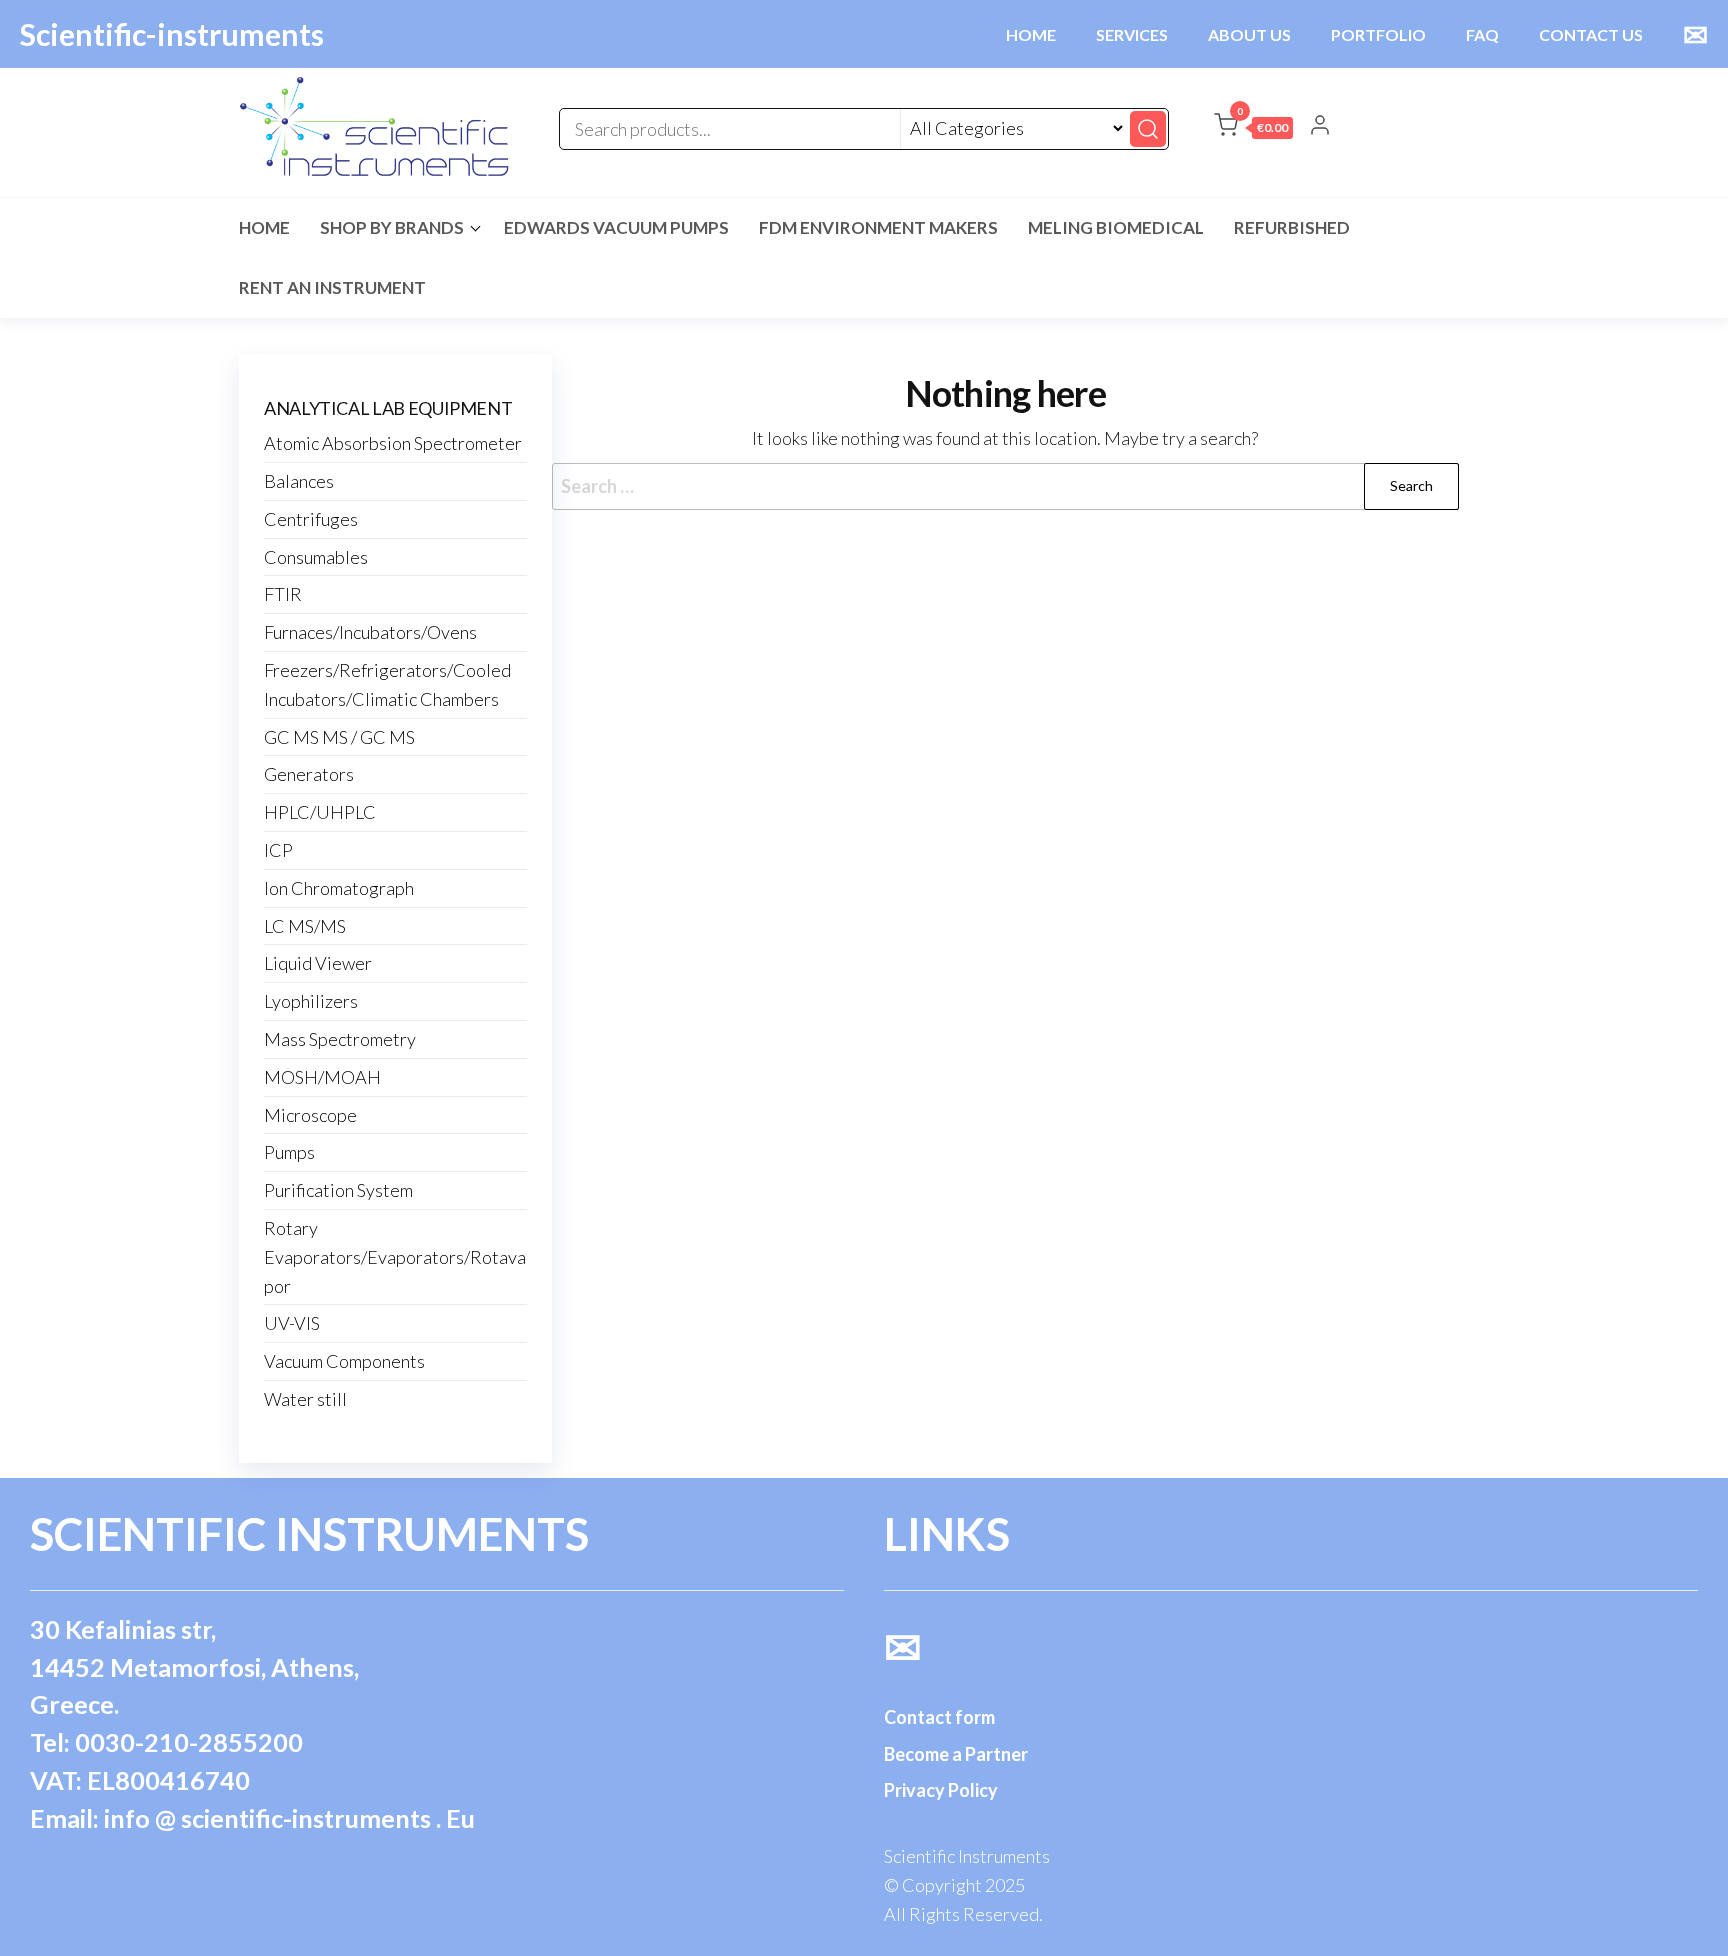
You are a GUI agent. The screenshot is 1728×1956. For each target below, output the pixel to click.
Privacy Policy (941, 1790)
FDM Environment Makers (878, 227)
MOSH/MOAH (322, 1077)
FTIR (283, 594)
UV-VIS (292, 1323)
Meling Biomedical (1116, 227)
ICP (278, 850)
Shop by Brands (392, 227)
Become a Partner (956, 1754)
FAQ (1482, 34)
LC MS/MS (305, 926)
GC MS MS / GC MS (339, 737)
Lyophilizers (311, 1001)
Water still (305, 1399)
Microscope (310, 1115)
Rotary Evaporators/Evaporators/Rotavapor (395, 1257)
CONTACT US (1591, 34)
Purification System (338, 1190)
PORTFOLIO (1378, 34)
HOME (1031, 34)
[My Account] (1320, 127)
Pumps (289, 1152)
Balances (299, 481)
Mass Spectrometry (340, 1039)
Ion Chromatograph (339, 888)
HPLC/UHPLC (320, 812)
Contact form (939, 1717)
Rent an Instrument (332, 287)
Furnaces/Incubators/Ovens (370, 632)
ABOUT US (1249, 34)
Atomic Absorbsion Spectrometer (393, 443)
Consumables (316, 557)
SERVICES (1132, 34)
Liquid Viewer (318, 963)
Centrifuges (311, 519)
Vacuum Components (344, 1361)
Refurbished (1292, 227)
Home (264, 227)
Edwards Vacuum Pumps (616, 227)
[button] (1253, 129)
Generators (309, 774)
